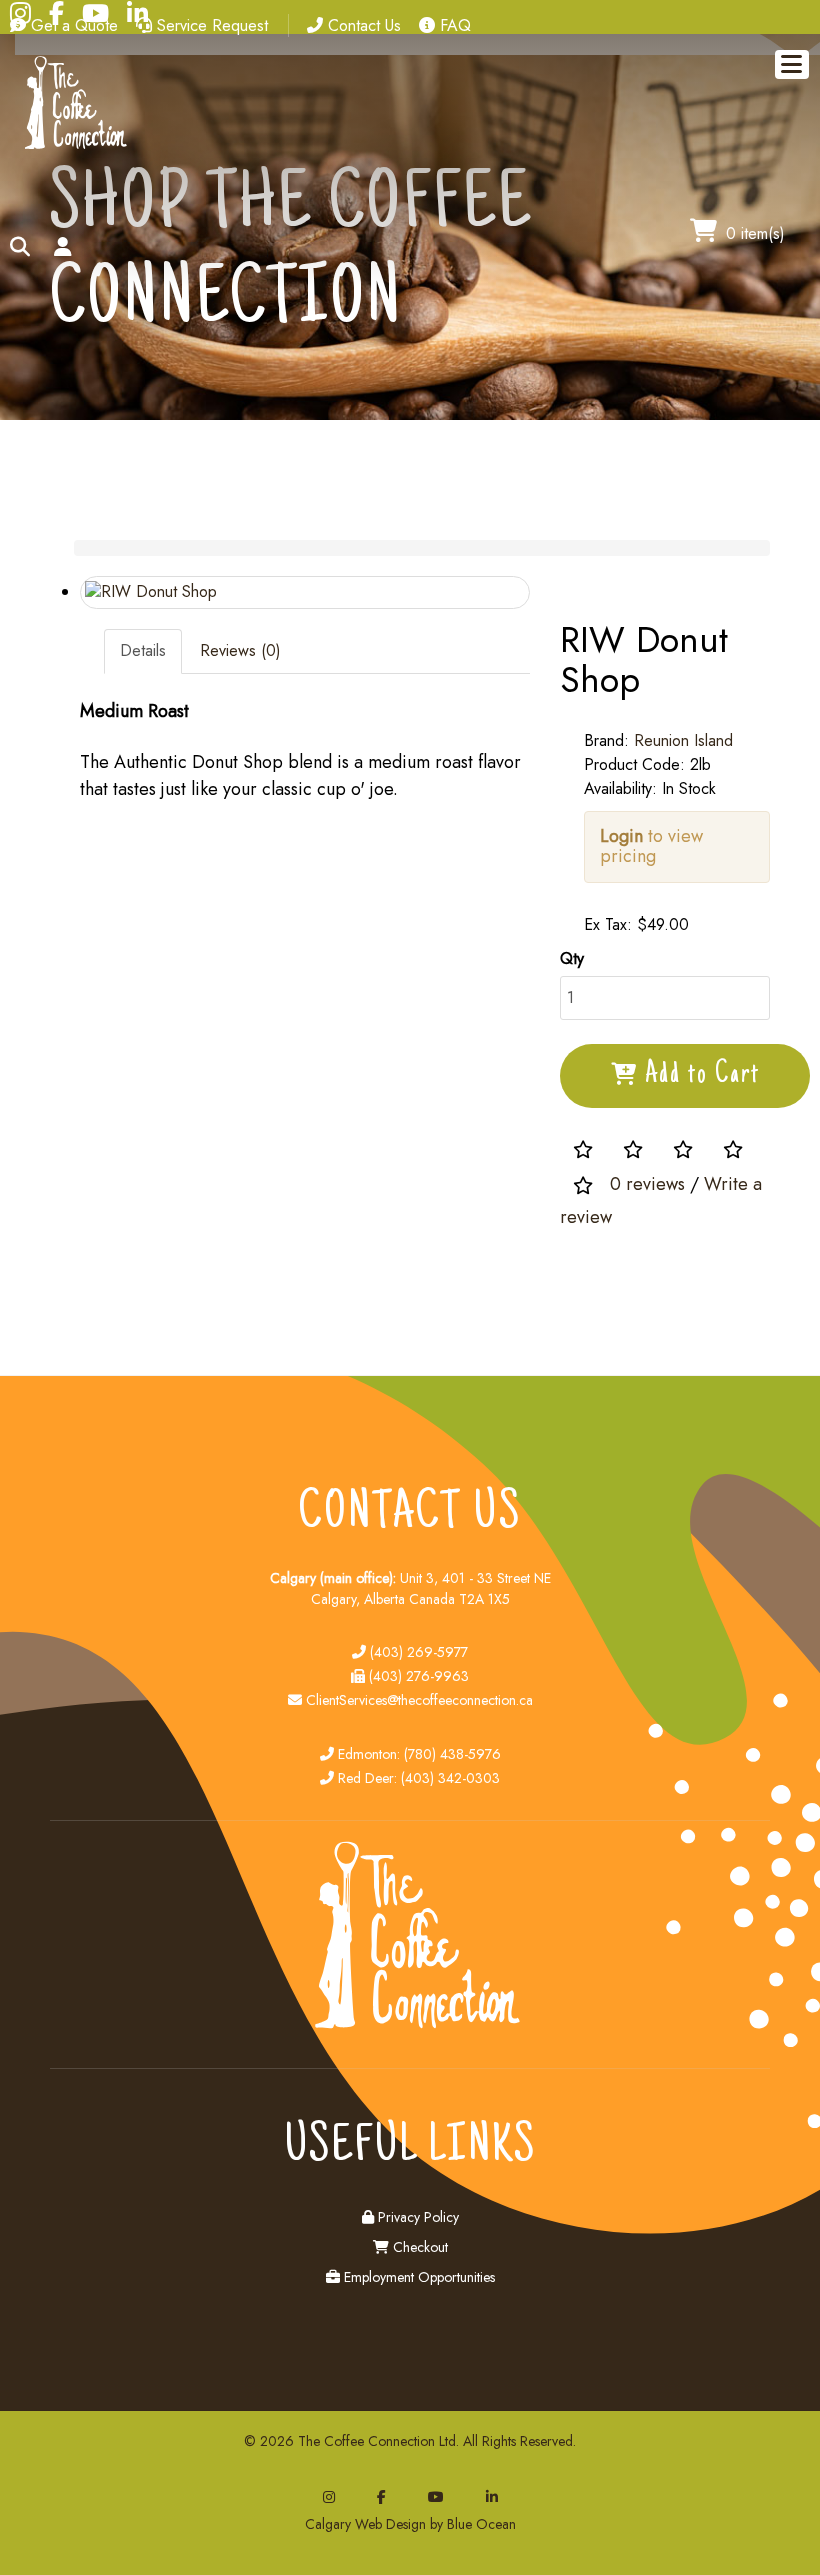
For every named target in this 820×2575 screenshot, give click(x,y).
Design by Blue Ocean (451, 2524)
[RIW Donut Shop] (305, 592)
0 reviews (647, 1185)
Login (621, 836)
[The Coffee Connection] (72, 145)
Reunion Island (683, 740)
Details (143, 650)
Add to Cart (702, 1075)
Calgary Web (343, 2524)
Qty (572, 958)
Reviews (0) (240, 650)
